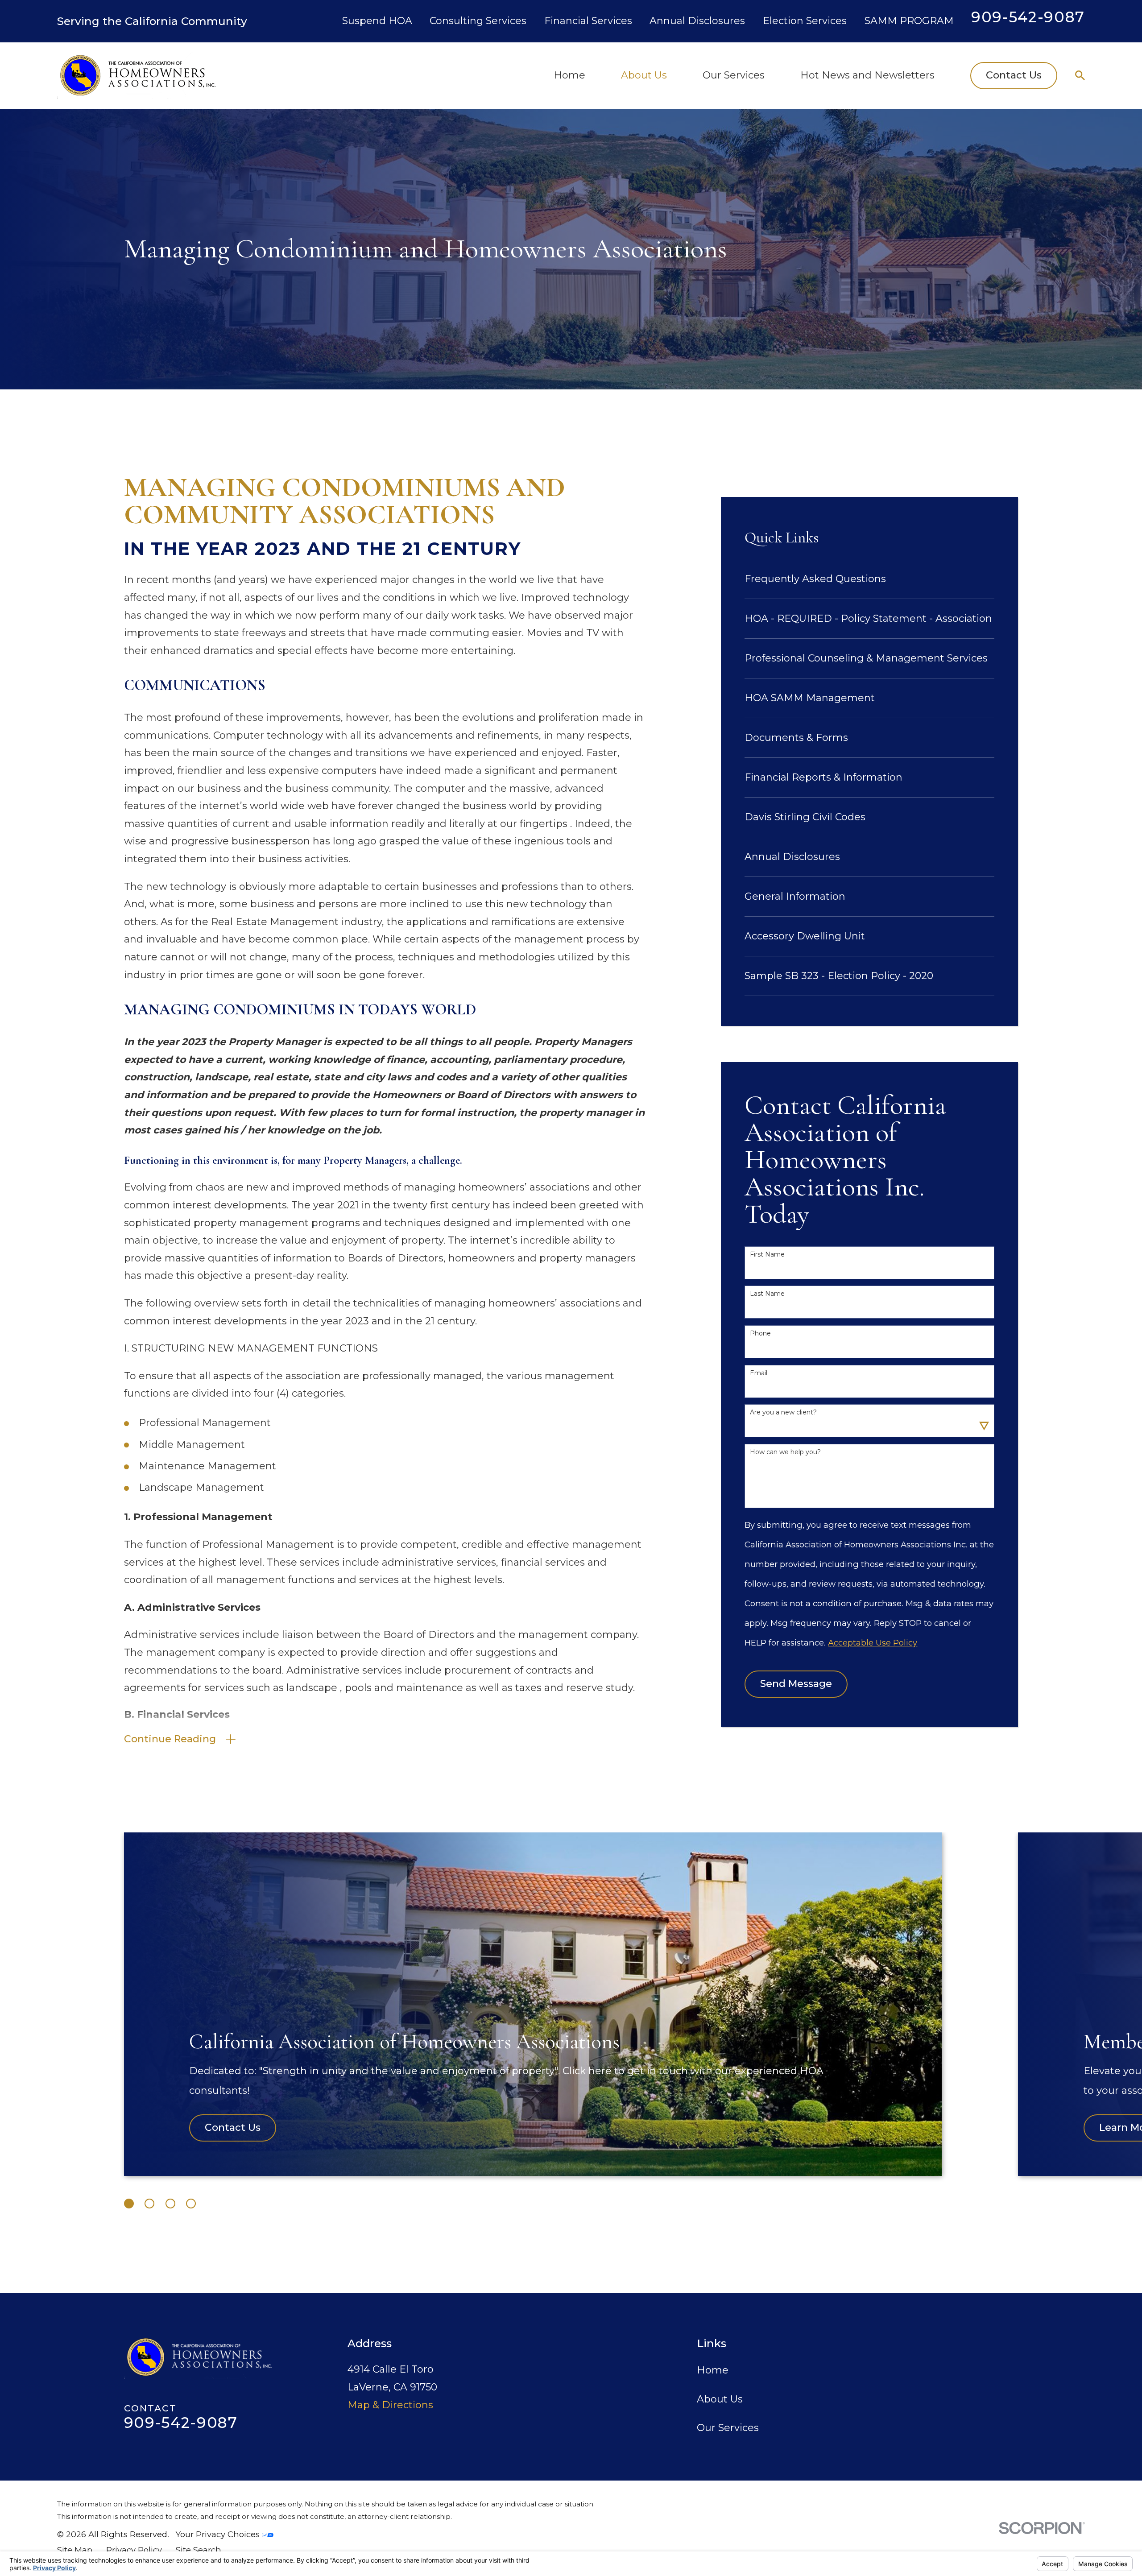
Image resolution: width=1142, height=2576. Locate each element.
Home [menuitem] (569, 75)
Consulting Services (478, 21)
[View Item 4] (191, 2204)
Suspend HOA (377, 21)
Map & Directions (390, 2405)
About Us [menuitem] (644, 75)
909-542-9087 (1028, 17)
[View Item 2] (149, 2204)
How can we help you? (785, 1452)
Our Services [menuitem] (734, 75)
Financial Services (588, 21)
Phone (760, 1333)
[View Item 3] (170, 2204)
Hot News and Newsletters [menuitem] (867, 75)
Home (713, 2370)
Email (759, 1373)
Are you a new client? (783, 1412)
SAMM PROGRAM (909, 21)
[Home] (137, 75)
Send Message (796, 1684)
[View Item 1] (129, 2204)
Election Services (805, 21)
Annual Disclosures (697, 21)
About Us (720, 2399)
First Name (767, 1255)
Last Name (767, 1294)
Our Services (728, 2428)
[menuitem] (869, 579)
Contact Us (1014, 75)
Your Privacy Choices (219, 2534)
